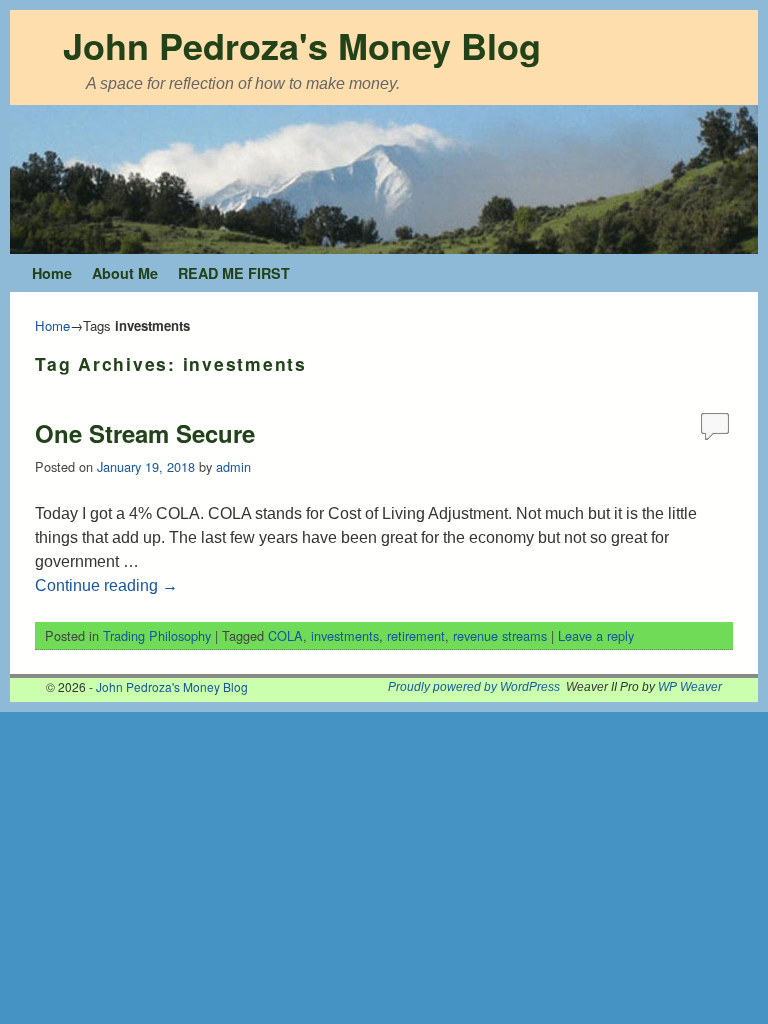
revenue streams (500, 635)
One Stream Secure (145, 433)
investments (345, 635)
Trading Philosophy (157, 635)
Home (52, 273)
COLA (285, 635)
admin (233, 466)
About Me (125, 273)
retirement (416, 635)
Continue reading (106, 585)
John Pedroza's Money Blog (302, 45)
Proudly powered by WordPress (474, 687)
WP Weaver (690, 687)
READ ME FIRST (234, 273)
